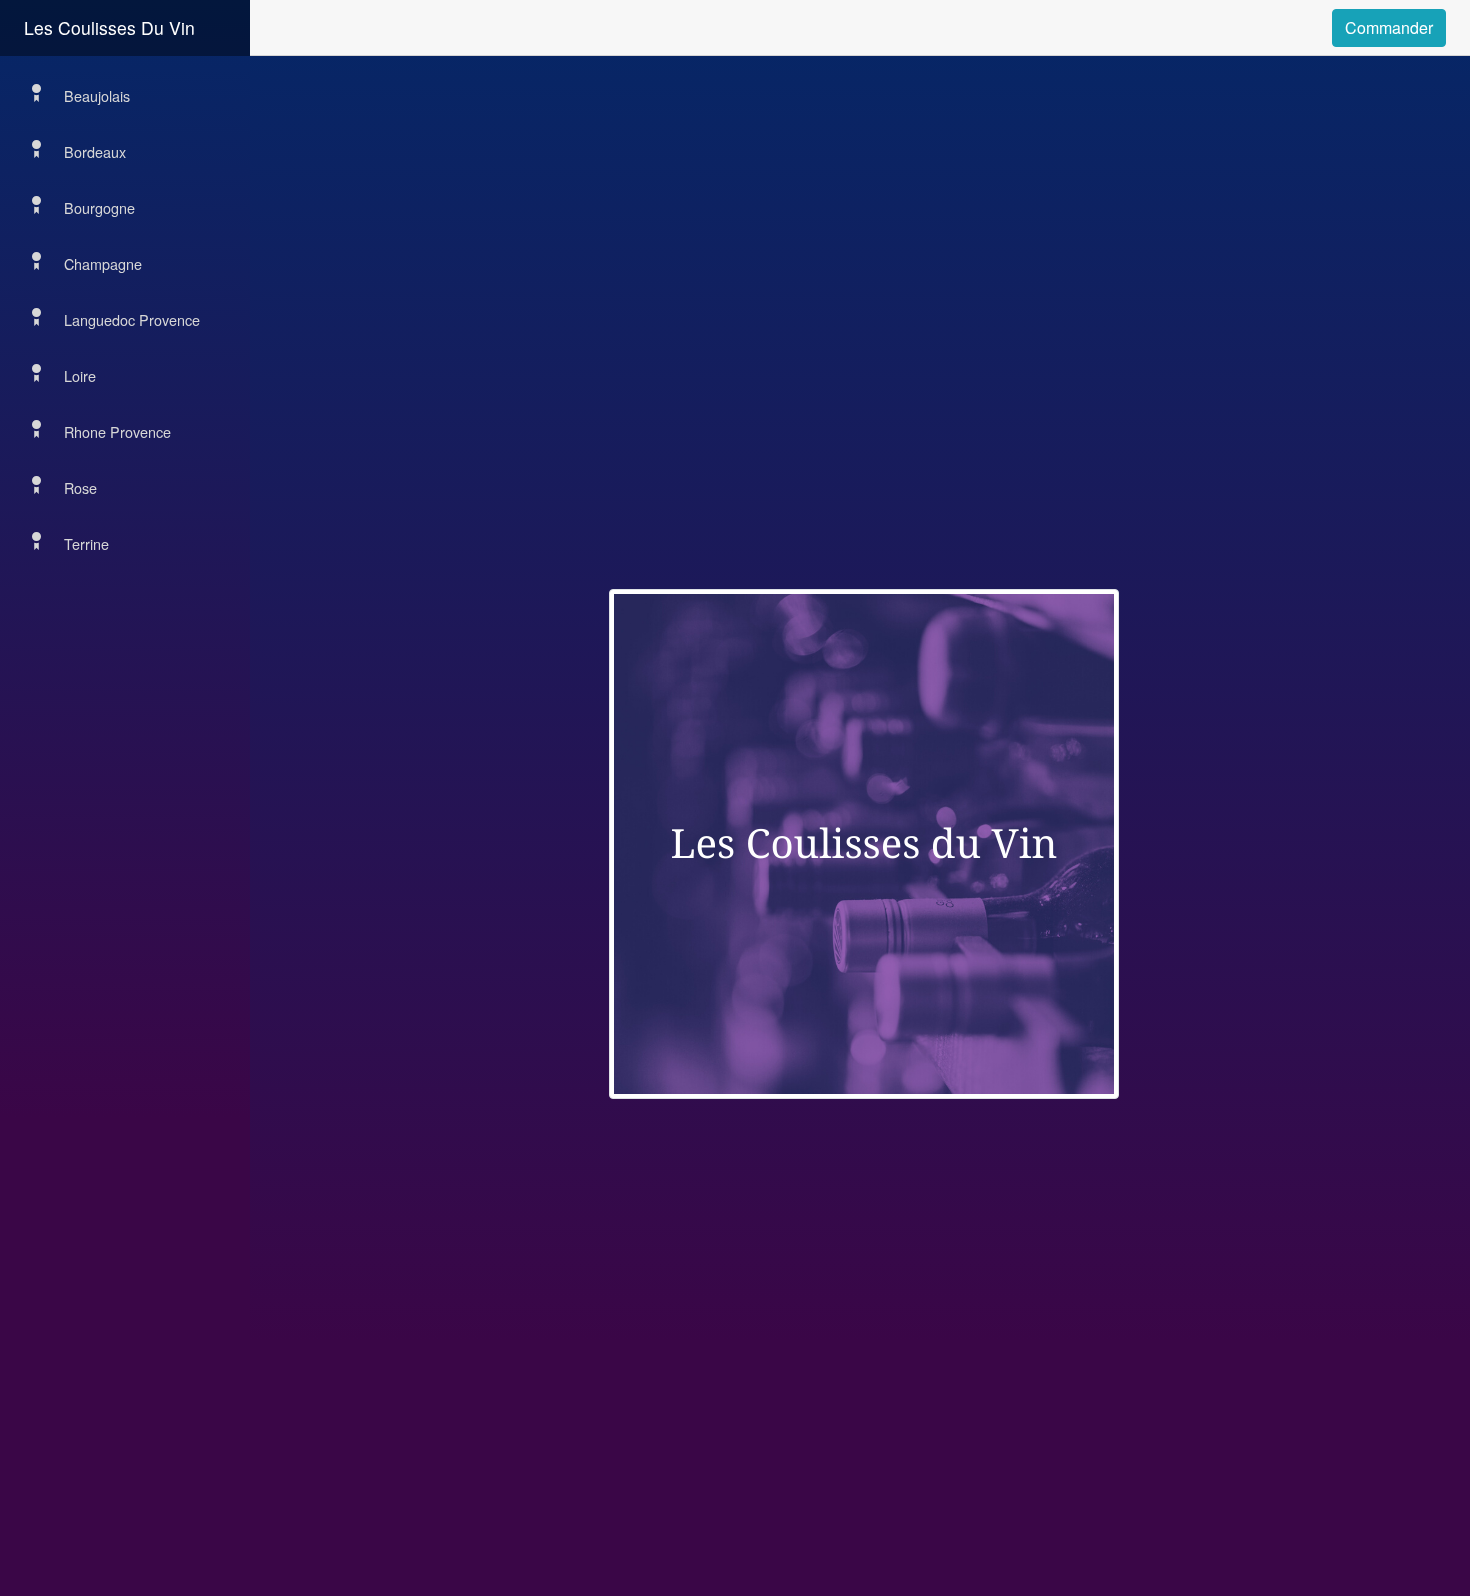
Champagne (103, 263)
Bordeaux (95, 151)
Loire (80, 375)
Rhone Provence (117, 431)
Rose (80, 487)
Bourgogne (99, 207)
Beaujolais (97, 95)
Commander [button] (1389, 27)
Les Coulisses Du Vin (109, 27)
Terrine (86, 543)
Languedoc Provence (132, 319)
